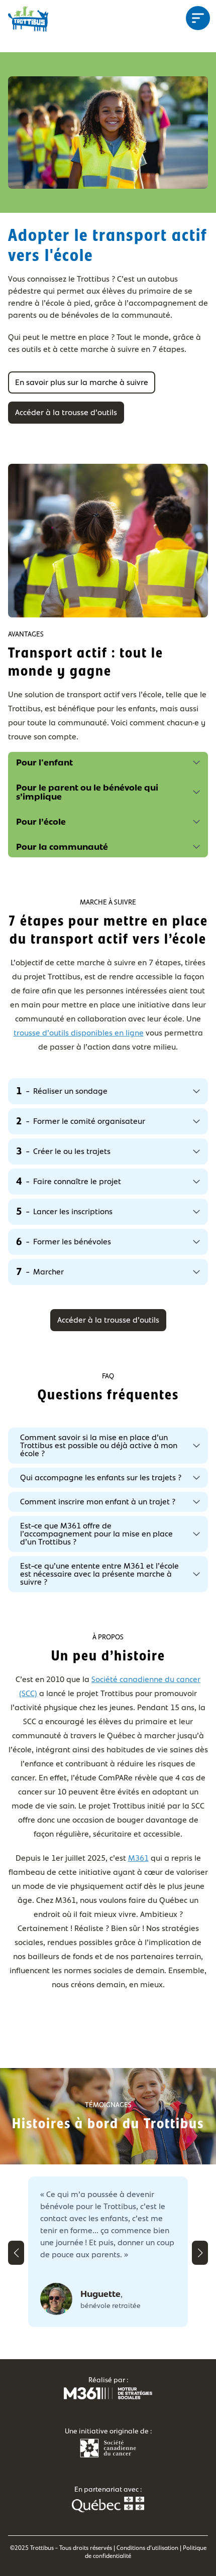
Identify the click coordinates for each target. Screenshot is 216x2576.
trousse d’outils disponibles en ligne (79, 1033)
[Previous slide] (16, 2253)
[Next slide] (200, 2253)
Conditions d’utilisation (147, 2548)
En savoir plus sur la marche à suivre (82, 382)
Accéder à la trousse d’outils (66, 412)
